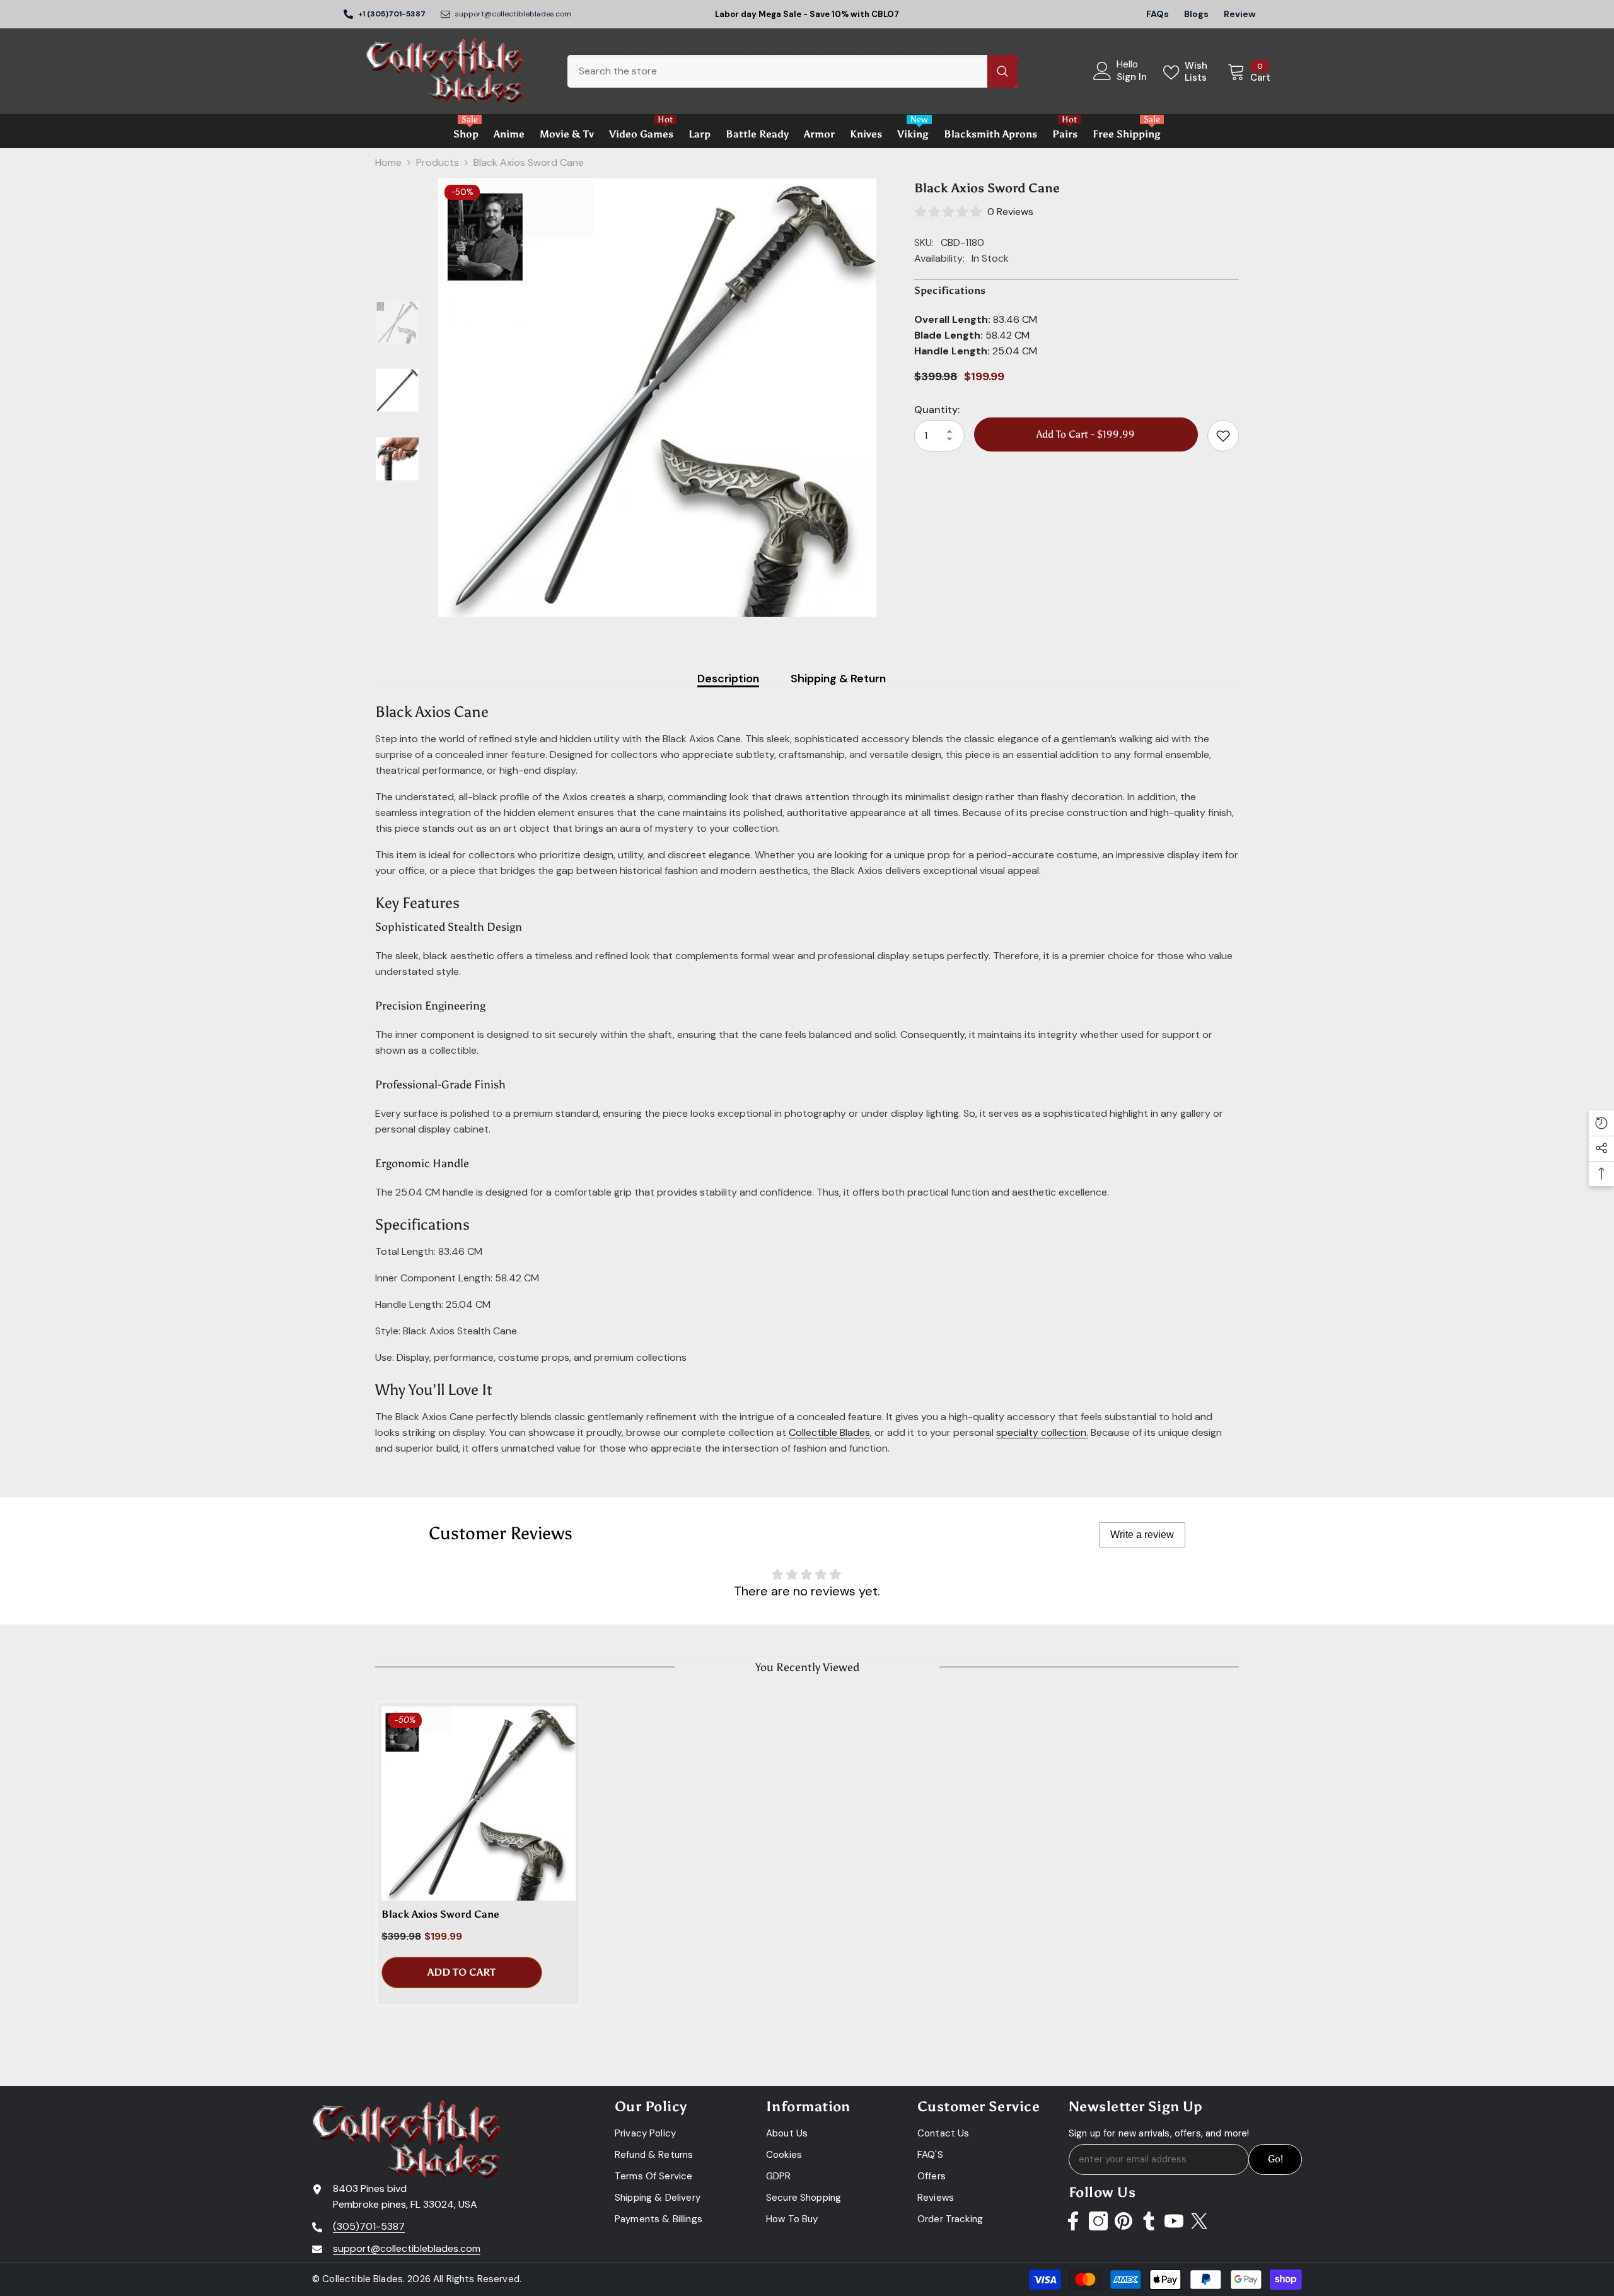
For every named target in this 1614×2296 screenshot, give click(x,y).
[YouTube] (1174, 2221)
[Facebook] (1073, 2221)
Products (438, 162)
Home (388, 162)
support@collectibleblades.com (513, 14)
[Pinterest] (1123, 2221)
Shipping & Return (838, 679)
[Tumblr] (1149, 2221)
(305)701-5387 (369, 2226)
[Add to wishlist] (1223, 436)
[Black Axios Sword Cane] (479, 1804)
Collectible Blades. (363, 2279)
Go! (1275, 2159)
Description (728, 679)
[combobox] (777, 71)
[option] (657, 398)
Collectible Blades (829, 1432)
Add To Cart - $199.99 (1086, 434)
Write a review (1142, 1535)
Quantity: (937, 410)
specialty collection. (1042, 1432)
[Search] (792, 71)
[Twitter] (1199, 2221)
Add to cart (462, 1972)
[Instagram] (1098, 2221)
